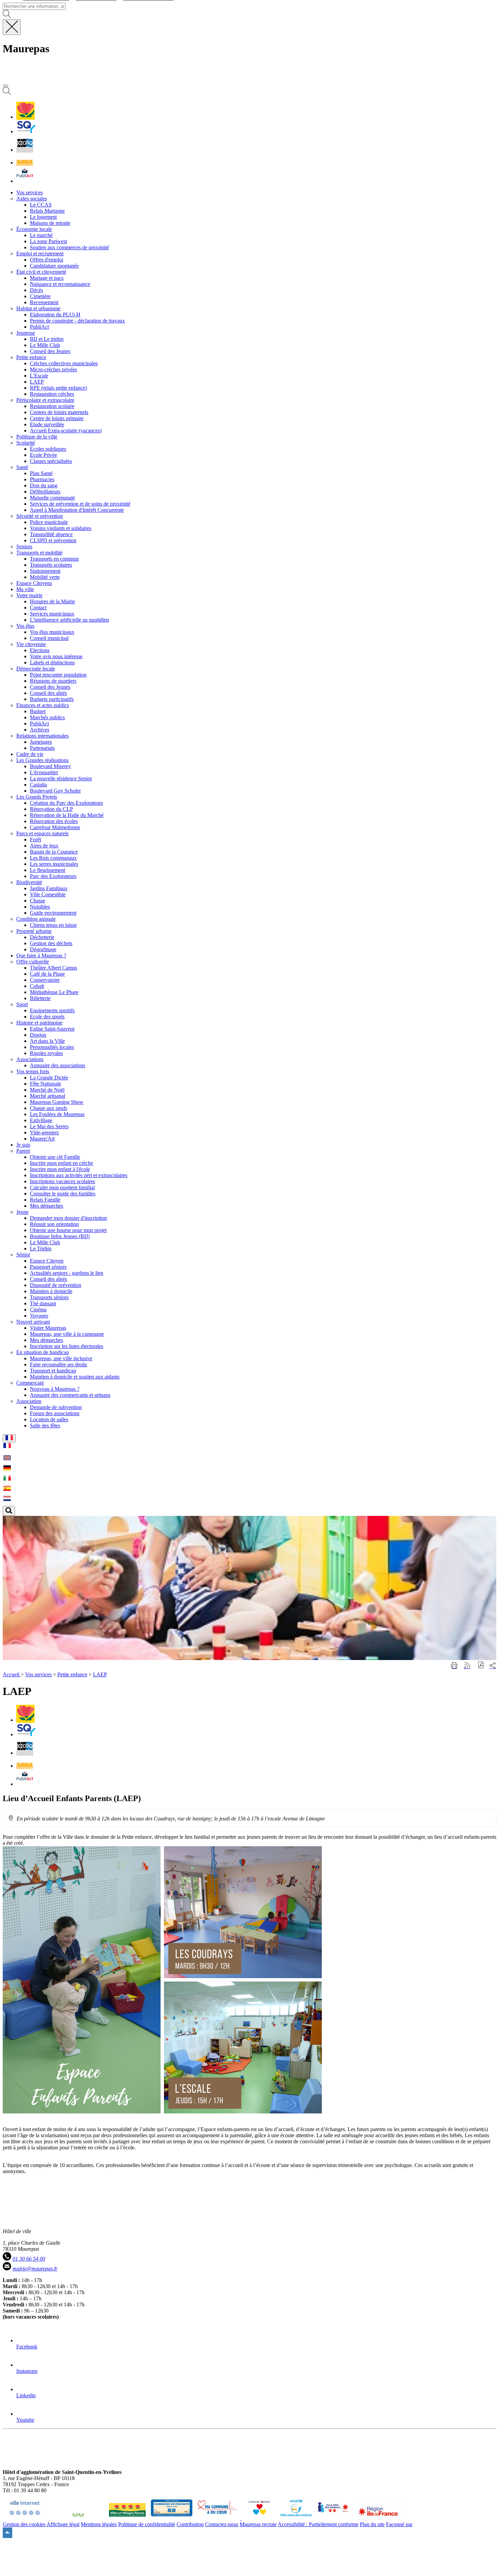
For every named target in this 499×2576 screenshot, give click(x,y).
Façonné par (399, 2524)
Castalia (38, 785)
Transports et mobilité (39, 553)
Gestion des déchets (51, 943)
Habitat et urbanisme (38, 308)
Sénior (23, 1255)
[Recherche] (7, 93)
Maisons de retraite (50, 223)
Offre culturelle (33, 962)
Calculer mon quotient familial (62, 1187)
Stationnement (45, 571)
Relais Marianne (47, 211)
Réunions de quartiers (53, 681)
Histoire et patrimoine (39, 1023)
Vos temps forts (33, 1071)
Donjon (38, 1035)
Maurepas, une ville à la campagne (67, 1334)
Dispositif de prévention (56, 1285)
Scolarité (26, 443)
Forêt (35, 840)
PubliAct (39, 327)
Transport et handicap (53, 1371)
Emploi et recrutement (40, 253)
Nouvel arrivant (33, 1322)
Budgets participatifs (52, 699)
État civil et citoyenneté (41, 272)
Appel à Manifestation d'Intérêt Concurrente (77, 510)
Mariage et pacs (47, 278)
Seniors (24, 547)
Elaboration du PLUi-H (55, 315)
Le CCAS (41, 205)
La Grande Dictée (49, 1078)
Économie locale (34, 229)
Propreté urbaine (34, 931)
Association (29, 1401)
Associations (30, 1059)
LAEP (37, 382)
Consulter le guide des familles (63, 1194)
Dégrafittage (43, 949)
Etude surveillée (47, 424)
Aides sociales (32, 199)
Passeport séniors (48, 1267)
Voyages (39, 1316)
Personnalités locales (52, 1047)
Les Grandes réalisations (42, 760)
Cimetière (40, 296)
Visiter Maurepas (48, 1328)
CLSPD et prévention (53, 540)
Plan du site (372, 2524)
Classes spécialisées (51, 461)
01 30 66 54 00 (29, 2259)
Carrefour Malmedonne (55, 827)
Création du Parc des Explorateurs (66, 803)
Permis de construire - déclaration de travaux (77, 321)
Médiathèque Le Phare (54, 992)
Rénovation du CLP (51, 809)
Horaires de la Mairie (52, 601)
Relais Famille (45, 1200)
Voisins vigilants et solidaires (61, 528)
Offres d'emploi (47, 260)
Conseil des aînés (48, 693)
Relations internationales (42, 736)
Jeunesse (26, 333)
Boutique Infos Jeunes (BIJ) (60, 1236)
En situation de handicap (43, 1352)
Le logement (43, 217)
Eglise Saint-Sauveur (52, 1029)
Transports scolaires (51, 565)
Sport (22, 1004)
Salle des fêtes (45, 1426)
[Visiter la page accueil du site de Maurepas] (51, 77)
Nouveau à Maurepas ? (55, 1389)
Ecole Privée (43, 455)
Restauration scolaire (52, 406)
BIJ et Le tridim (47, 339)
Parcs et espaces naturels (42, 833)
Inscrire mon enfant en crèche (61, 1163)
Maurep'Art (42, 1139)
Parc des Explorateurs (53, 876)
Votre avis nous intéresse (56, 656)
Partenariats (42, 748)
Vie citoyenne (31, 644)
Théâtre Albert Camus (53, 968)
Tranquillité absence (51, 534)
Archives (40, 730)
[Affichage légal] (25, 181)
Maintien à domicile (51, 1291)
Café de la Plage (47, 974)
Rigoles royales (46, 1053)
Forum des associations (55, 1413)
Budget (38, 711)
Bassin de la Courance (54, 852)
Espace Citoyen (47, 1261)
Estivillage (41, 1120)
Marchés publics (47, 717)
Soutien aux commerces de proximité (69, 247)
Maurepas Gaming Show (57, 1102)
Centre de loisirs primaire (57, 418)
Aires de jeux (44, 846)
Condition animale (36, 919)
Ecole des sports (47, 1017)
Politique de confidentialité (147, 2524)
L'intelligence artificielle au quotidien (69, 620)
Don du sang (44, 485)
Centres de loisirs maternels (59, 412)
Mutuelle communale (52, 498)
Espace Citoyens (34, 583)
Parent (23, 1151)
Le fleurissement (48, 870)
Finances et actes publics (43, 705)
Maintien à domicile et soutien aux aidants (75, 1377)
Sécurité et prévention (40, 516)
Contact (38, 608)
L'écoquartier (44, 772)
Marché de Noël (47, 1090)
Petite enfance (31, 357)
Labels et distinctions (52, 662)
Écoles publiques (48, 449)
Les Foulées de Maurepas (57, 1114)
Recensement (44, 302)
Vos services (38, 1674)
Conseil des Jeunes (50, 351)
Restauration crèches (52, 394)
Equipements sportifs (52, 1010)
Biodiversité (29, 882)
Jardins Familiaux (49, 888)
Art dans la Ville (47, 1041)
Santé (22, 467)
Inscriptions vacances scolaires (62, 1181)
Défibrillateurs (45, 492)
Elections (40, 650)
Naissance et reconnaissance (60, 284)
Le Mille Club (45, 345)
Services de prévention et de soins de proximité (80, 504)
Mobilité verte (45, 577)
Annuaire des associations (58, 1065)
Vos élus (25, 626)
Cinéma (38, 1310)
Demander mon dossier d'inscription (68, 1218)
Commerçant (30, 1383)
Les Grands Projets (37, 797)
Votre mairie (29, 595)
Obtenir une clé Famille (55, 1157)
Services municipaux (52, 614)
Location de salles (49, 1419)
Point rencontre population (58, 675)
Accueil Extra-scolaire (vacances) (66, 431)
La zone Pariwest (48, 241)
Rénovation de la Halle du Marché (67, 815)
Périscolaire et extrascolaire (45, 400)
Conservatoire (45, 980)
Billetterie (40, 998)
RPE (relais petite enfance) (58, 388)
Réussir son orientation (54, 1224)
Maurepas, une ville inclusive (61, 1358)
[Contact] (25, 163)
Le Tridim (41, 1248)
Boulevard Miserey (50, 766)
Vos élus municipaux (52, 632)
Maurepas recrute (258, 2524)
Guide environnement (53, 913)
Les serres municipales (54, 864)
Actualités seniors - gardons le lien (67, 1273)
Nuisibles (40, 907)
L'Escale (39, 376)
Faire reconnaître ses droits (58, 1364)
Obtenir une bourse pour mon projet (68, 1230)
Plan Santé (41, 473)
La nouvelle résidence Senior (61, 778)
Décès (36, 290)
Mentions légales (99, 2524)
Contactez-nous (222, 2524)
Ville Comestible (48, 894)
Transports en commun (54, 559)
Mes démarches (47, 1206)
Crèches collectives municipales (64, 363)
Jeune (22, 1212)
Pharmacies (42, 479)
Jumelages (41, 742)
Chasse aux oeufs (49, 1108)
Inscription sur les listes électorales (67, 1346)
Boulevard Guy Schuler (55, 791)
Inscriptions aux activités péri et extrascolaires (79, 1175)
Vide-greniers (44, 1133)
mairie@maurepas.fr (35, 2269)
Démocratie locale (36, 669)
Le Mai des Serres (49, 1126)
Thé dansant (43, 1303)
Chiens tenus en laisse (53, 925)
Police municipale (49, 522)
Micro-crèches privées (53, 369)
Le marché (41, 235)
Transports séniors (49, 1297)
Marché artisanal (48, 1096)
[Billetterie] (25, 150)
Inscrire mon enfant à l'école (60, 1169)
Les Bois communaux (53, 858)
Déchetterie (42, 937)
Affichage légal (63, 2524)
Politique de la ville (37, 437)
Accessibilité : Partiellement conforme (318, 2524)
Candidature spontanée (54, 266)
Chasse (38, 901)
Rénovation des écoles (54, 821)
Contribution (190, 2524)
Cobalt (37, 986)
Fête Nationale (45, 1084)
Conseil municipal (49, 638)
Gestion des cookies (24, 2524)
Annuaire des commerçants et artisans (70, 1395)
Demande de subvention (56, 1407)
